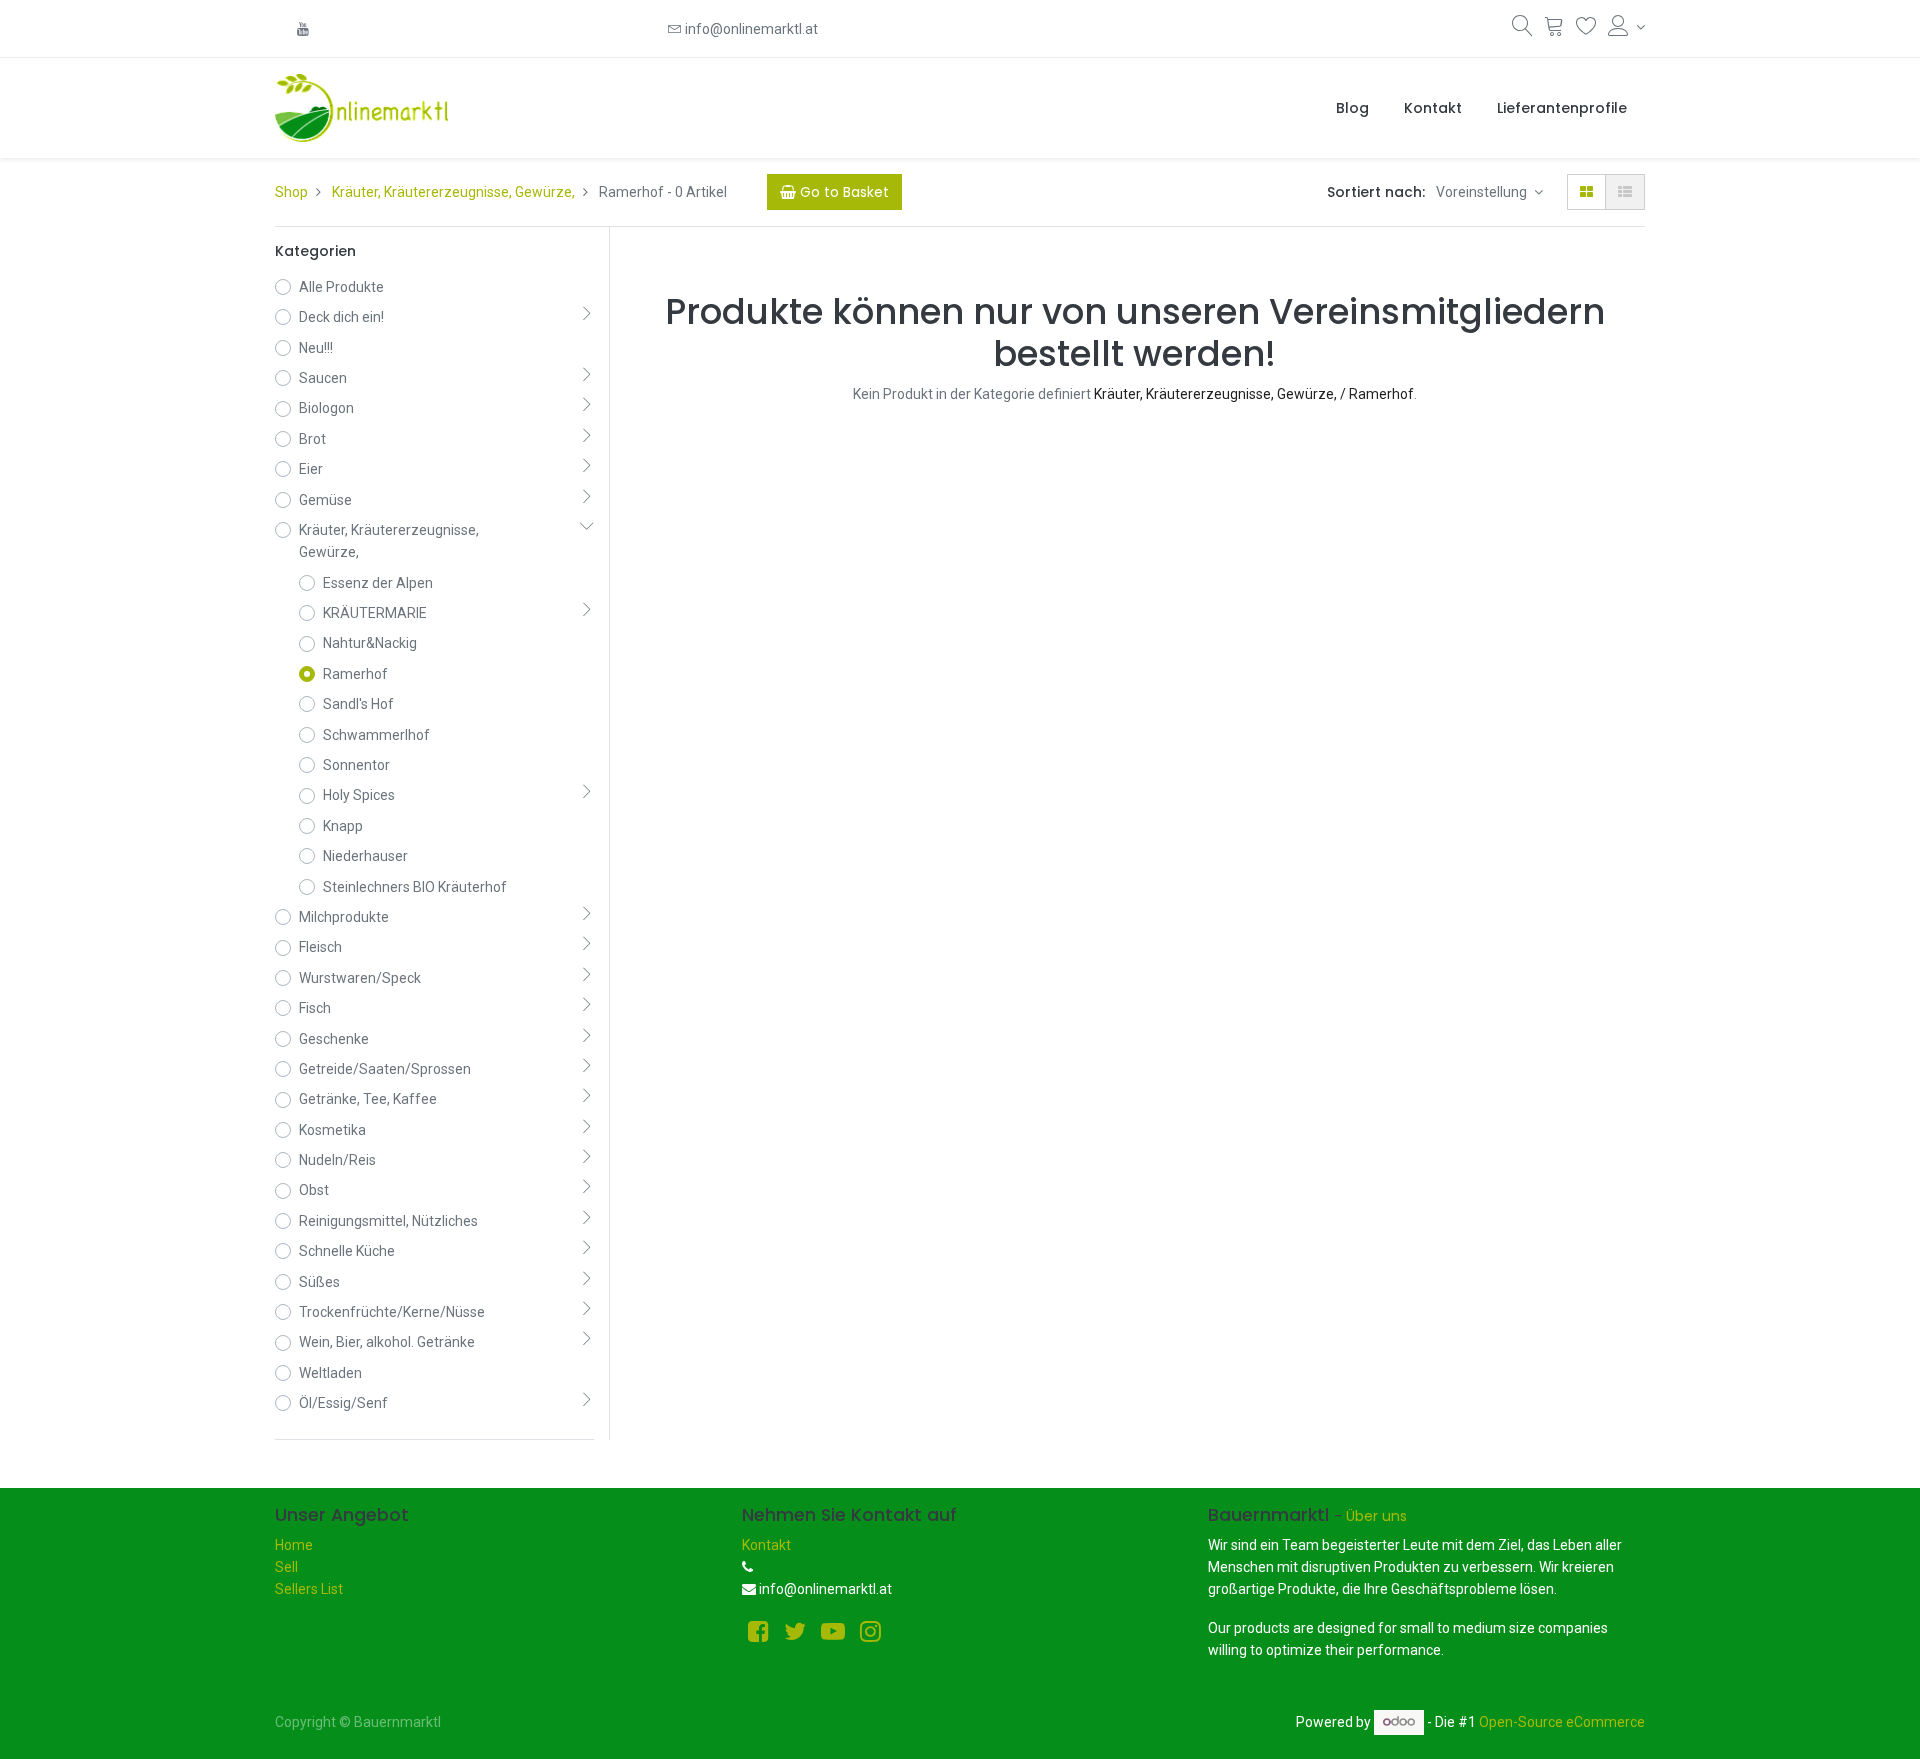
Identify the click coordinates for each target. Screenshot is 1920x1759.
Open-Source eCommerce (1562, 1721)
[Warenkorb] (1554, 30)
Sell (286, 1567)
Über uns (1376, 1516)
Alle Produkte (341, 287)
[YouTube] (303, 29)
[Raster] (1586, 192)
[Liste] (1625, 192)
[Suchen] (1522, 30)
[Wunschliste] (1586, 30)
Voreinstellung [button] (1483, 192)
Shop (291, 192)
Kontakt (766, 1545)
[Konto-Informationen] (1626, 27)
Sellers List (309, 1589)
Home (294, 1545)
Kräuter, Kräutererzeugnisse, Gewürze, (453, 192)
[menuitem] (1352, 108)
